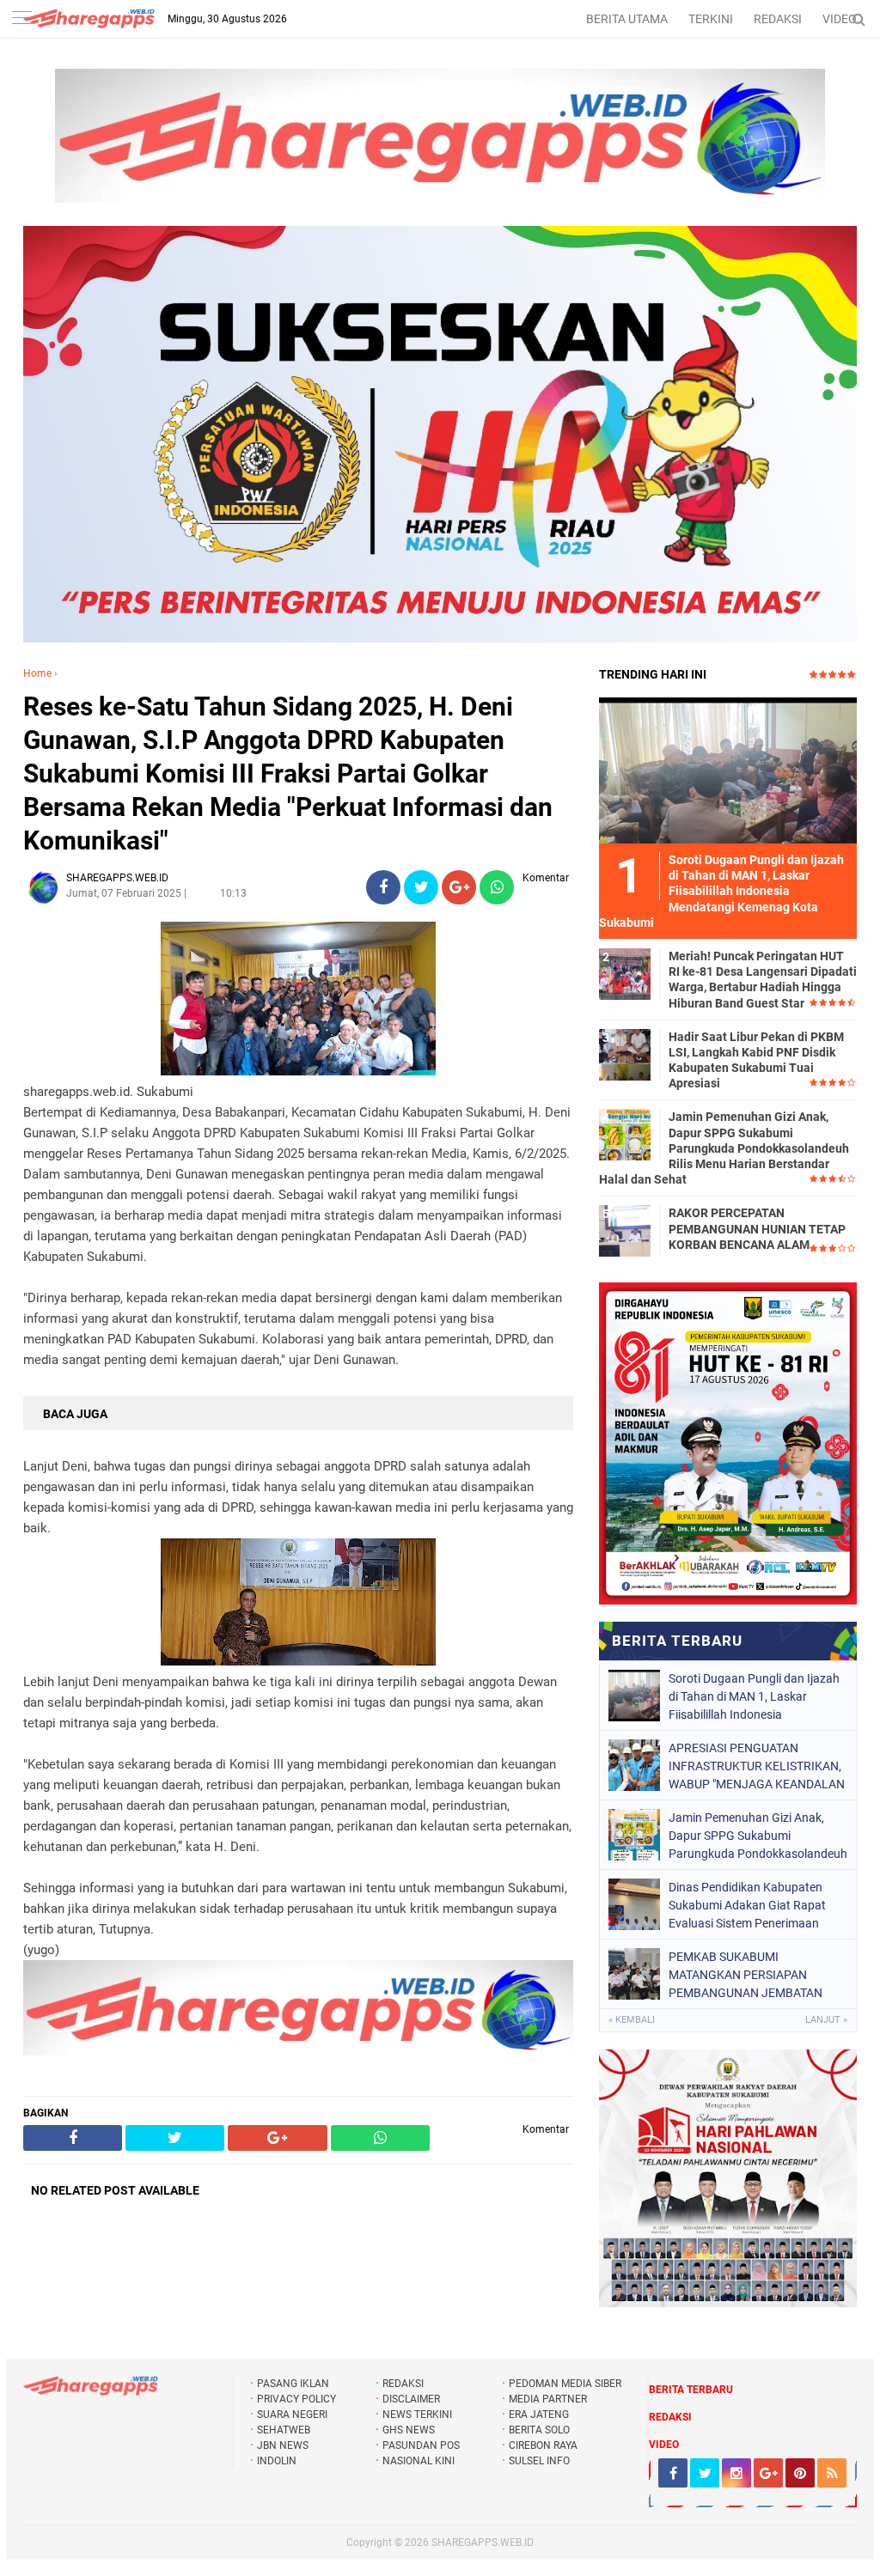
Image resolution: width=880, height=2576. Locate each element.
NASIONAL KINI (419, 2461)
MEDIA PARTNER (548, 2399)
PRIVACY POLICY (296, 2399)
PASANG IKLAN (293, 2384)
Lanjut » (826, 2020)
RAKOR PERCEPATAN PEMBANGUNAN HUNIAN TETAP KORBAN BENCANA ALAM (757, 1228)
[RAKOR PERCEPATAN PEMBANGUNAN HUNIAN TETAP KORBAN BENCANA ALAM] (625, 1230)
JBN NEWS (283, 2445)
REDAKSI (778, 19)
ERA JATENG (539, 2415)
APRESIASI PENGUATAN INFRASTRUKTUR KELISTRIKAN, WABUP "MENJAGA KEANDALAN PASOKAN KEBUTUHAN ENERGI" (757, 1766)
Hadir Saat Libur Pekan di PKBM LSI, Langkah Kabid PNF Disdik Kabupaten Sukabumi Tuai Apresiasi (756, 1060)
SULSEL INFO (539, 2461)
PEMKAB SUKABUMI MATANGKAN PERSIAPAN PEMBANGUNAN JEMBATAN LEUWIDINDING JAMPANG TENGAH (746, 1975)
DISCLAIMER (411, 2399)
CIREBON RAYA (543, 2445)
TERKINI (711, 19)
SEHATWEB (284, 2430)
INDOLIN (277, 2461)
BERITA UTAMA (627, 19)
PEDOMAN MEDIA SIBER (565, 2384)
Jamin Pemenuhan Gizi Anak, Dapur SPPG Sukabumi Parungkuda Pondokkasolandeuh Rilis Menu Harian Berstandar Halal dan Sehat (724, 1148)
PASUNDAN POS (421, 2445)
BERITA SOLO (539, 2430)
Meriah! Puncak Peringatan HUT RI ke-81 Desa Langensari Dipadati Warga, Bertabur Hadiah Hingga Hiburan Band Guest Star (763, 980)
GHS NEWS (409, 2430)
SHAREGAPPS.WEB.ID (483, 2543)
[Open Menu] (21, 19)
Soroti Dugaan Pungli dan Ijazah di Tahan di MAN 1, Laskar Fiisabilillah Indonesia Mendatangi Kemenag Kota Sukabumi (754, 1696)
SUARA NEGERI (292, 2415)
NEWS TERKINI (417, 2415)
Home (37, 673)
